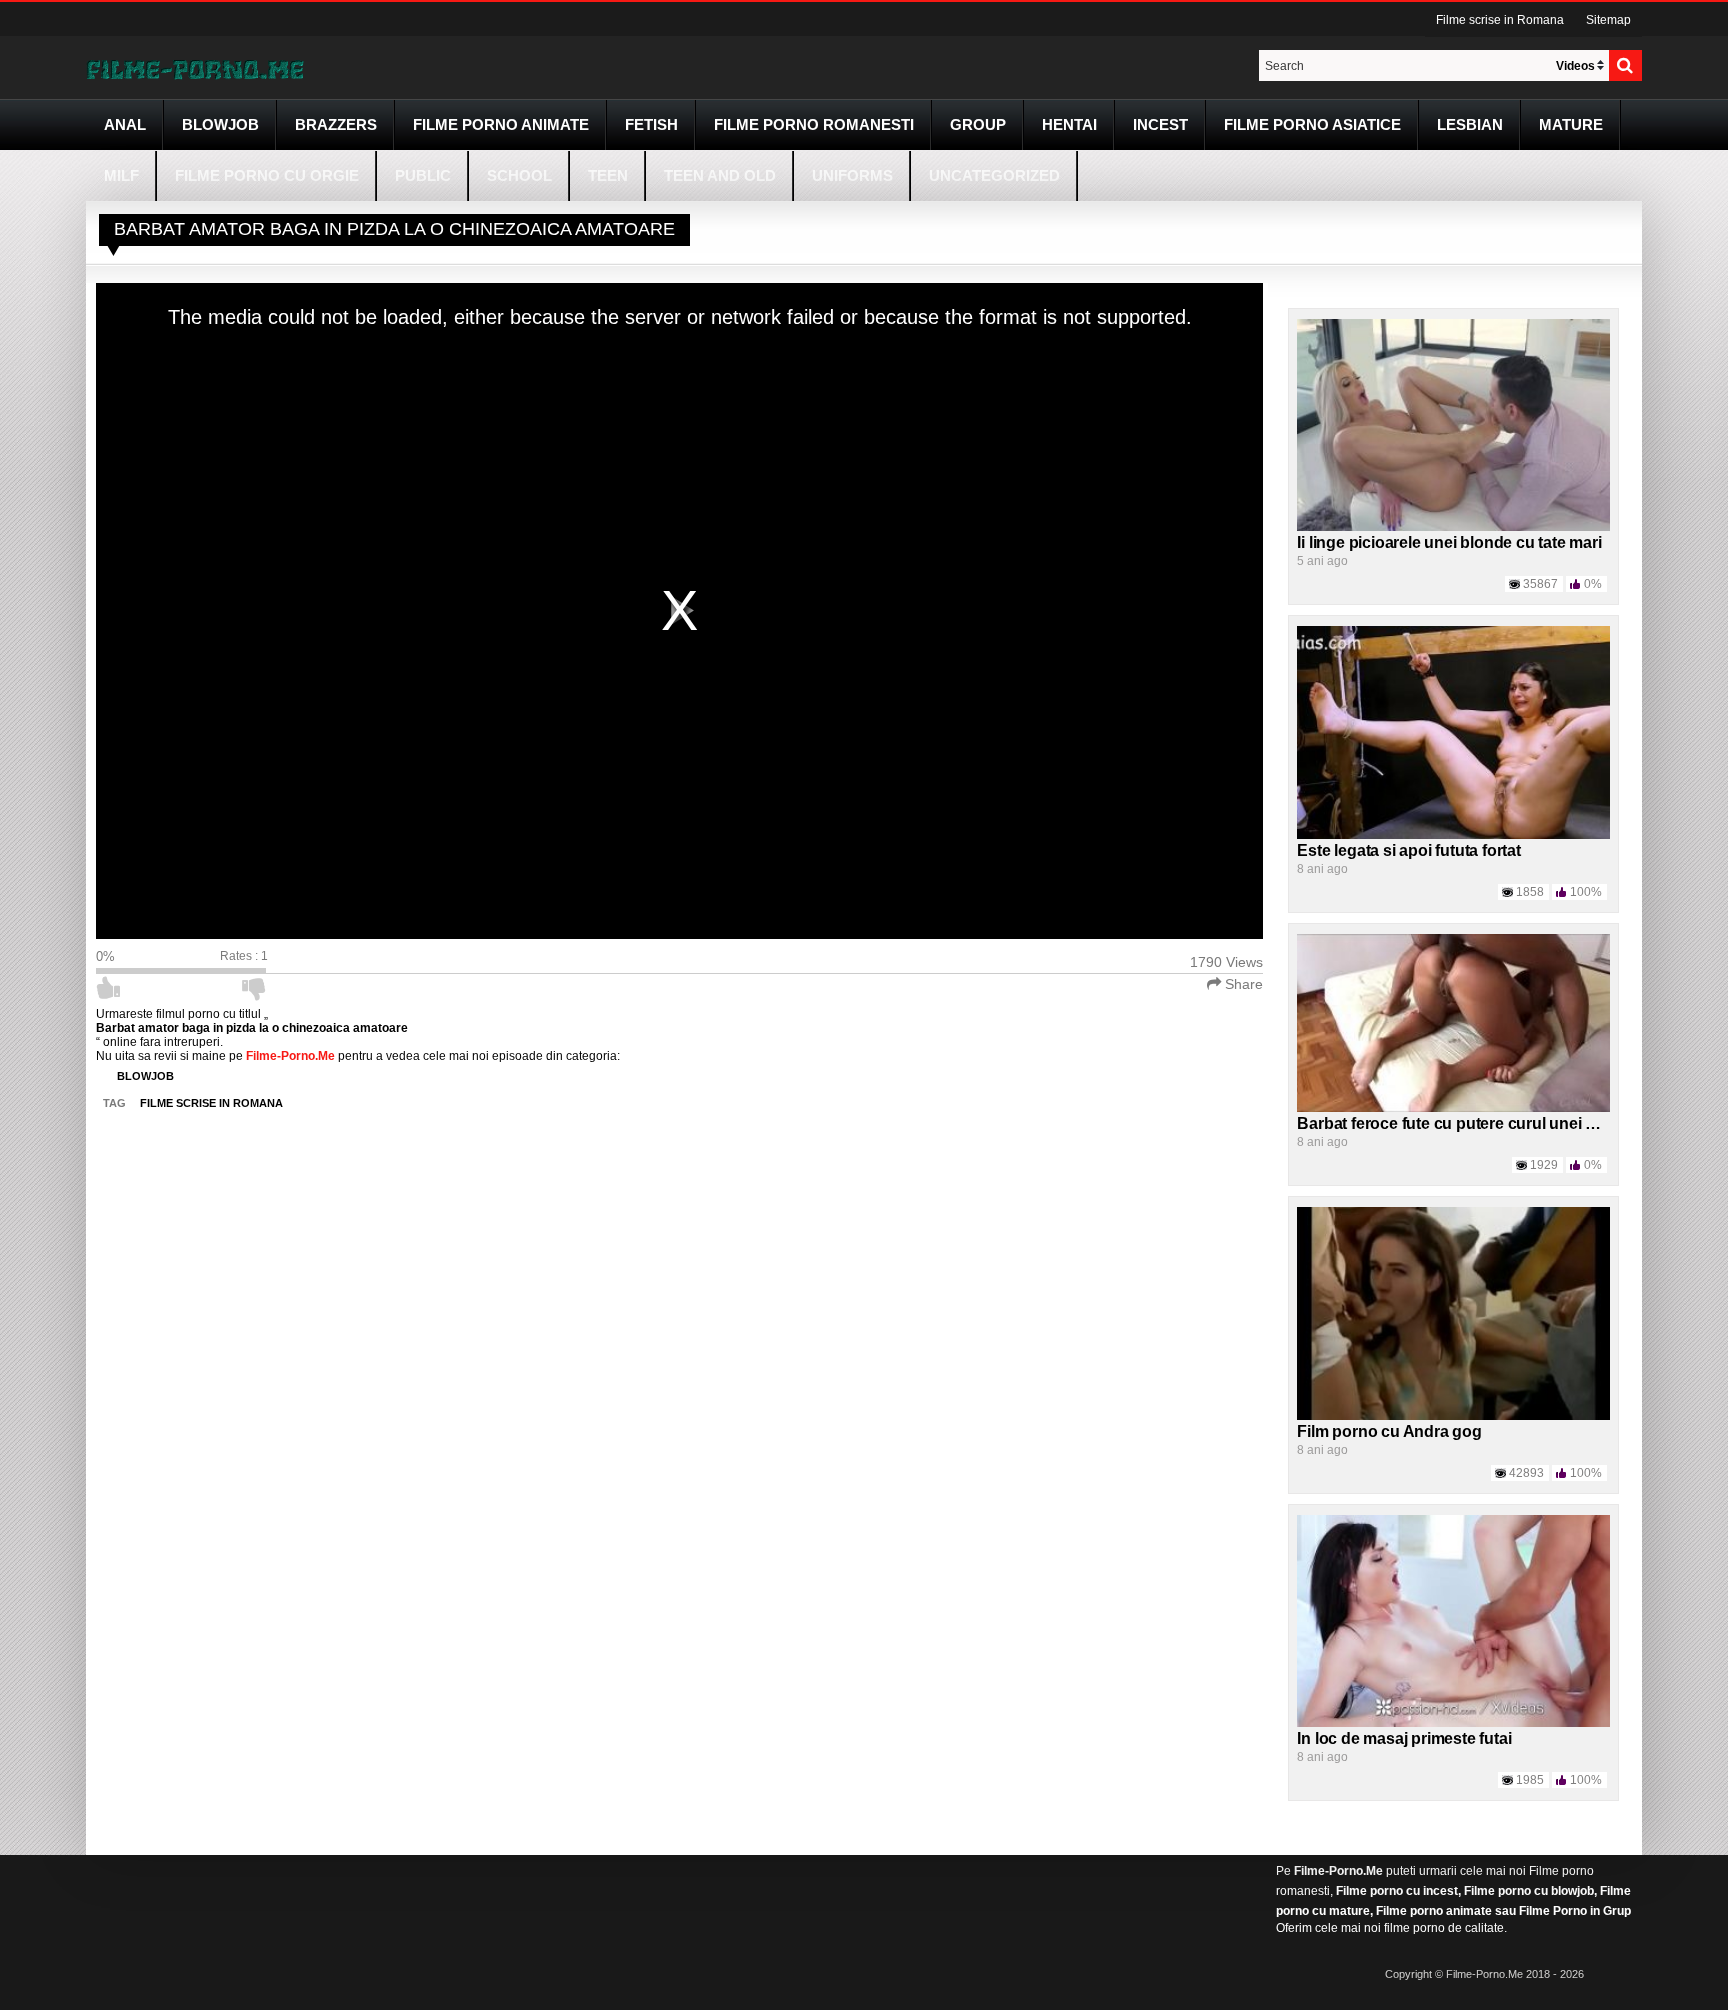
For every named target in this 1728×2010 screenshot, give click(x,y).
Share (1242, 984)
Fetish (651, 124)
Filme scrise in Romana (1500, 20)
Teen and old (720, 175)
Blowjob (220, 124)
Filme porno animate (501, 124)
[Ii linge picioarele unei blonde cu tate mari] (1453, 424)
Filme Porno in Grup (1575, 1911)
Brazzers (336, 124)
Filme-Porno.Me (1338, 1871)
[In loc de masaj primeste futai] (1453, 1620)
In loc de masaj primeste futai (1404, 1738)
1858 (1530, 892)
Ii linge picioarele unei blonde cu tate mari (1449, 542)
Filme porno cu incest (1397, 1891)
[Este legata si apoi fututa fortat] (1453, 732)
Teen (608, 175)
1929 (1544, 1165)
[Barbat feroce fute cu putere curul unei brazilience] (1453, 1022)
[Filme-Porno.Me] (195, 68)
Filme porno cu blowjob (1529, 1891)
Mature (1571, 124)
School (519, 175)
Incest (1160, 124)
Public (423, 175)
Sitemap (1608, 20)
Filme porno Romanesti (814, 124)
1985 (1530, 1780)
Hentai (1069, 124)
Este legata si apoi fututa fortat (1408, 850)
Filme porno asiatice (1312, 124)
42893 (1526, 1473)
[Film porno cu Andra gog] (1453, 1313)
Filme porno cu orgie (267, 175)
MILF (121, 175)
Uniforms (852, 175)
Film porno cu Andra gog (1389, 1431)
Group (978, 124)
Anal (125, 124)
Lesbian (1470, 124)
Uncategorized (994, 175)
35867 (1540, 584)
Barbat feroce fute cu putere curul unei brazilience (1481, 1123)
